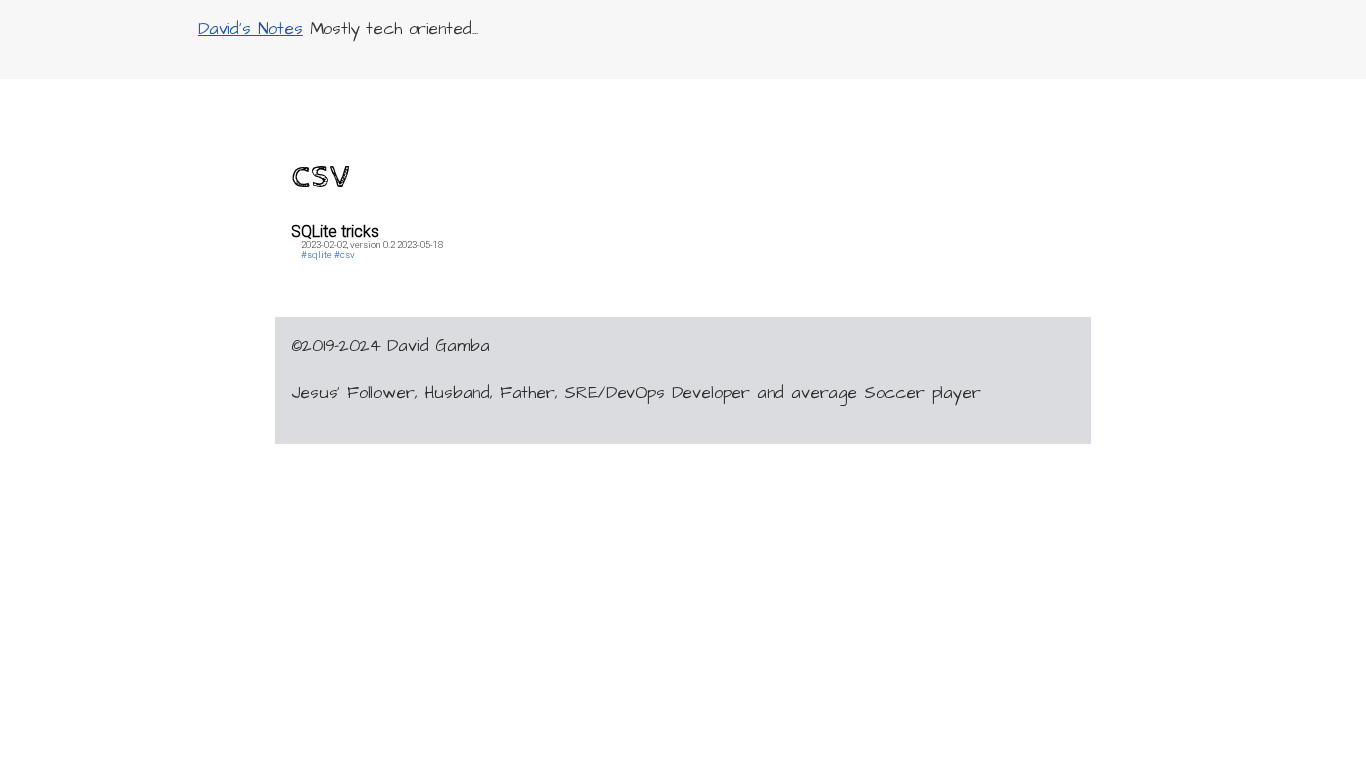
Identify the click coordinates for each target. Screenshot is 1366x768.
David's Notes (250, 29)
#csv (344, 254)
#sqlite (316, 254)
